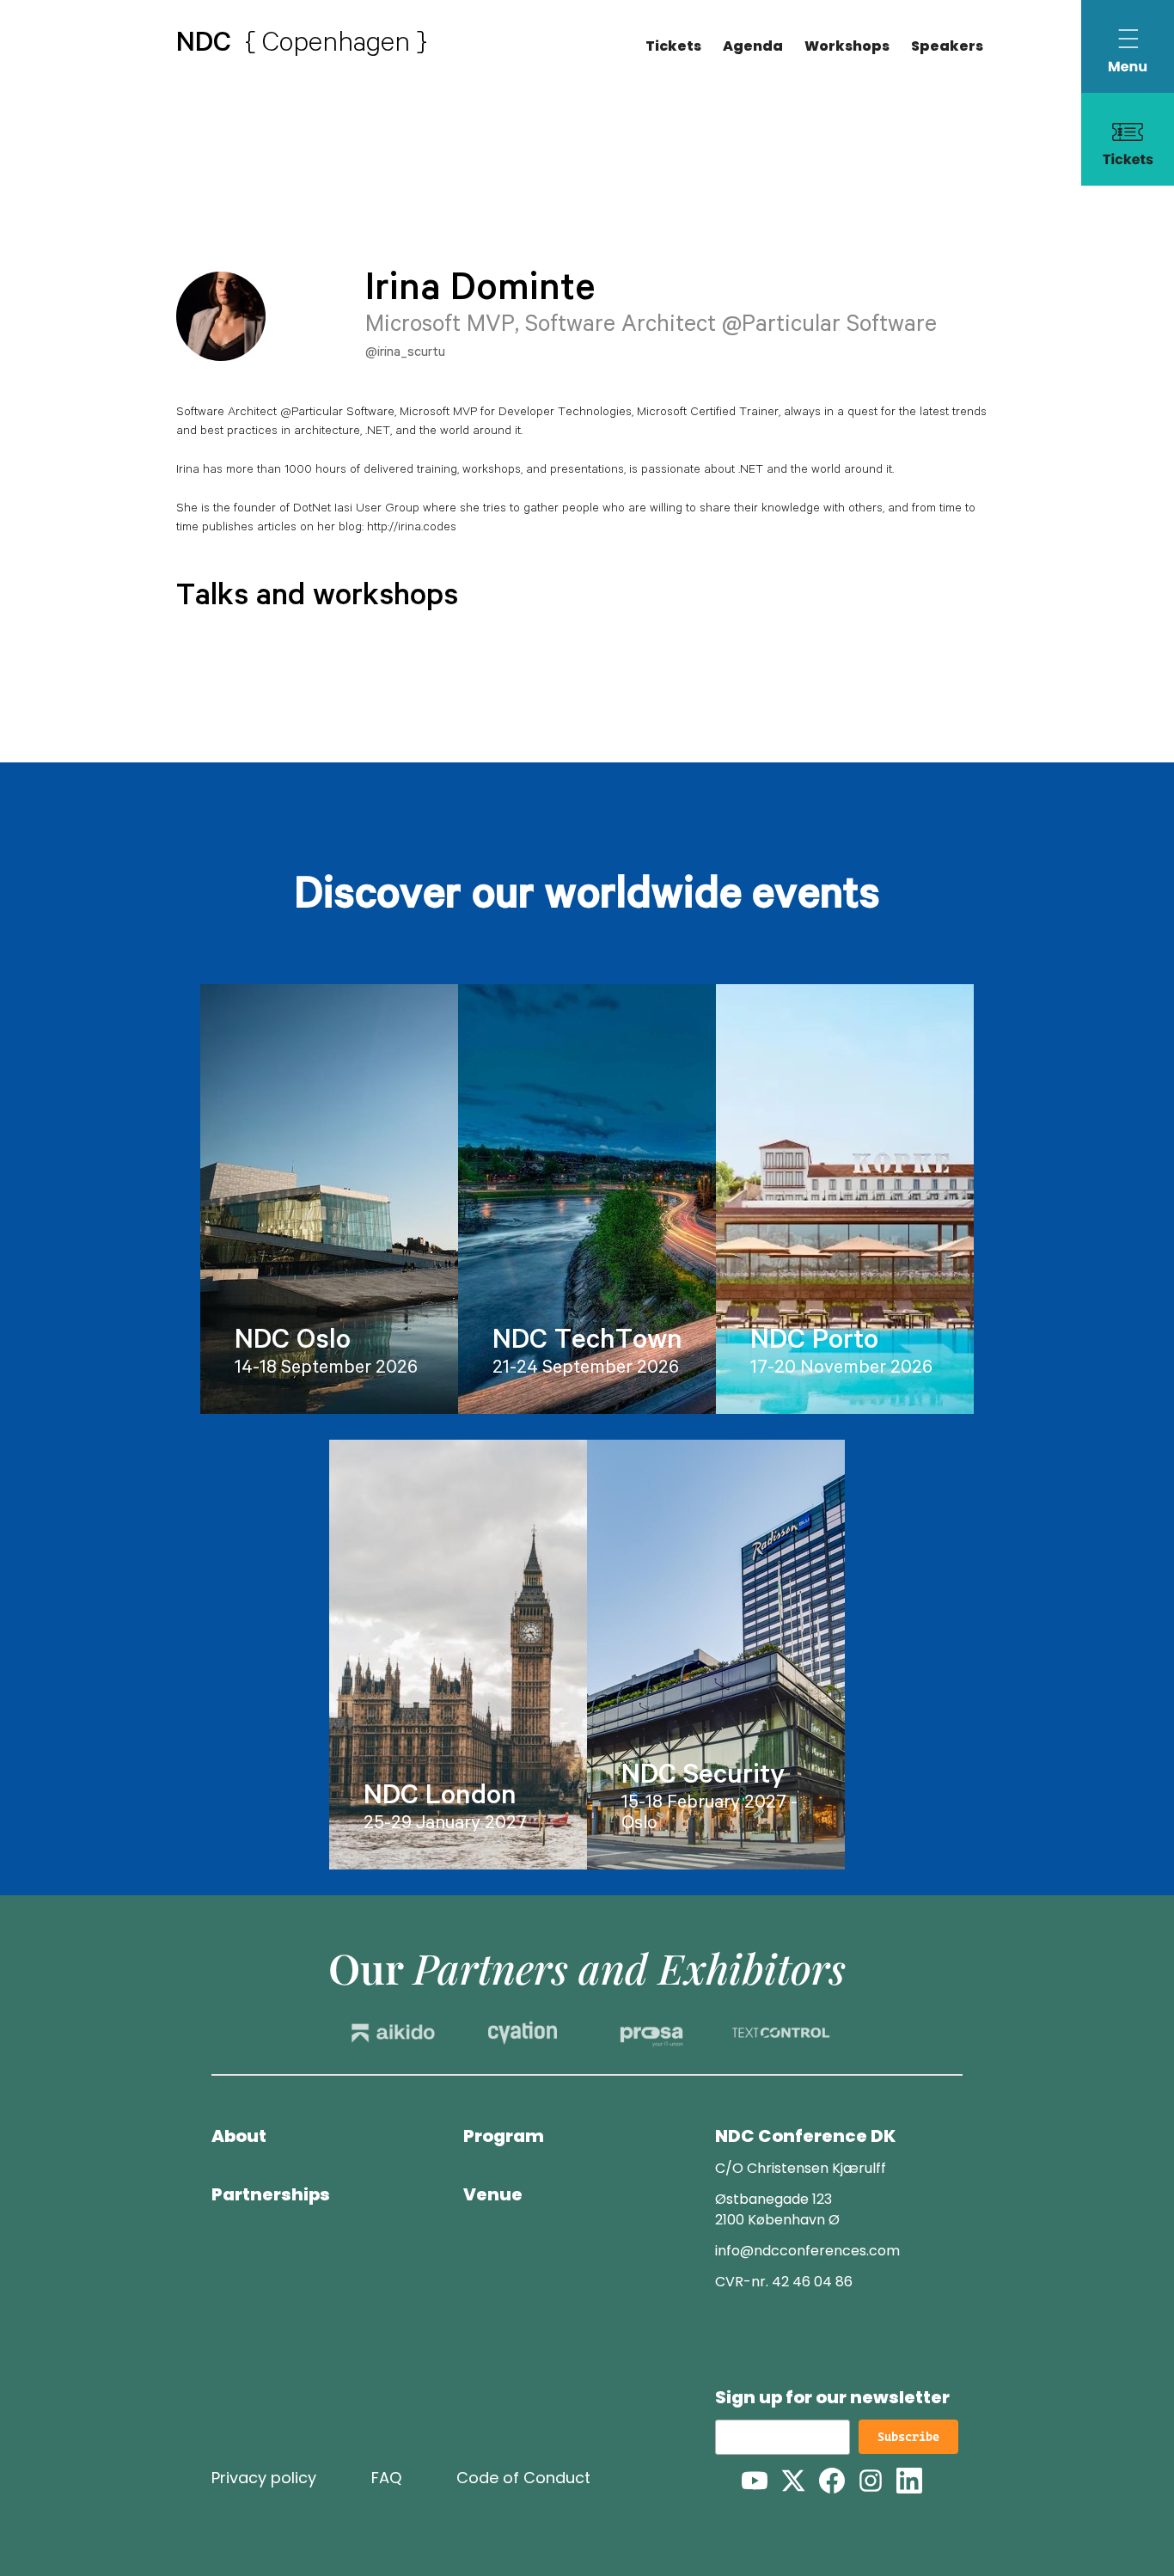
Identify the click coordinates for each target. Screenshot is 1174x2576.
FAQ (386, 2478)
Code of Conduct (523, 2478)
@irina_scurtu (405, 353)
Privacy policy (264, 2478)
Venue (493, 2194)
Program (504, 2136)
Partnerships (271, 2194)
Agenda (753, 46)
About (239, 2136)
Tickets (673, 46)
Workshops (847, 46)
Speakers (947, 46)
